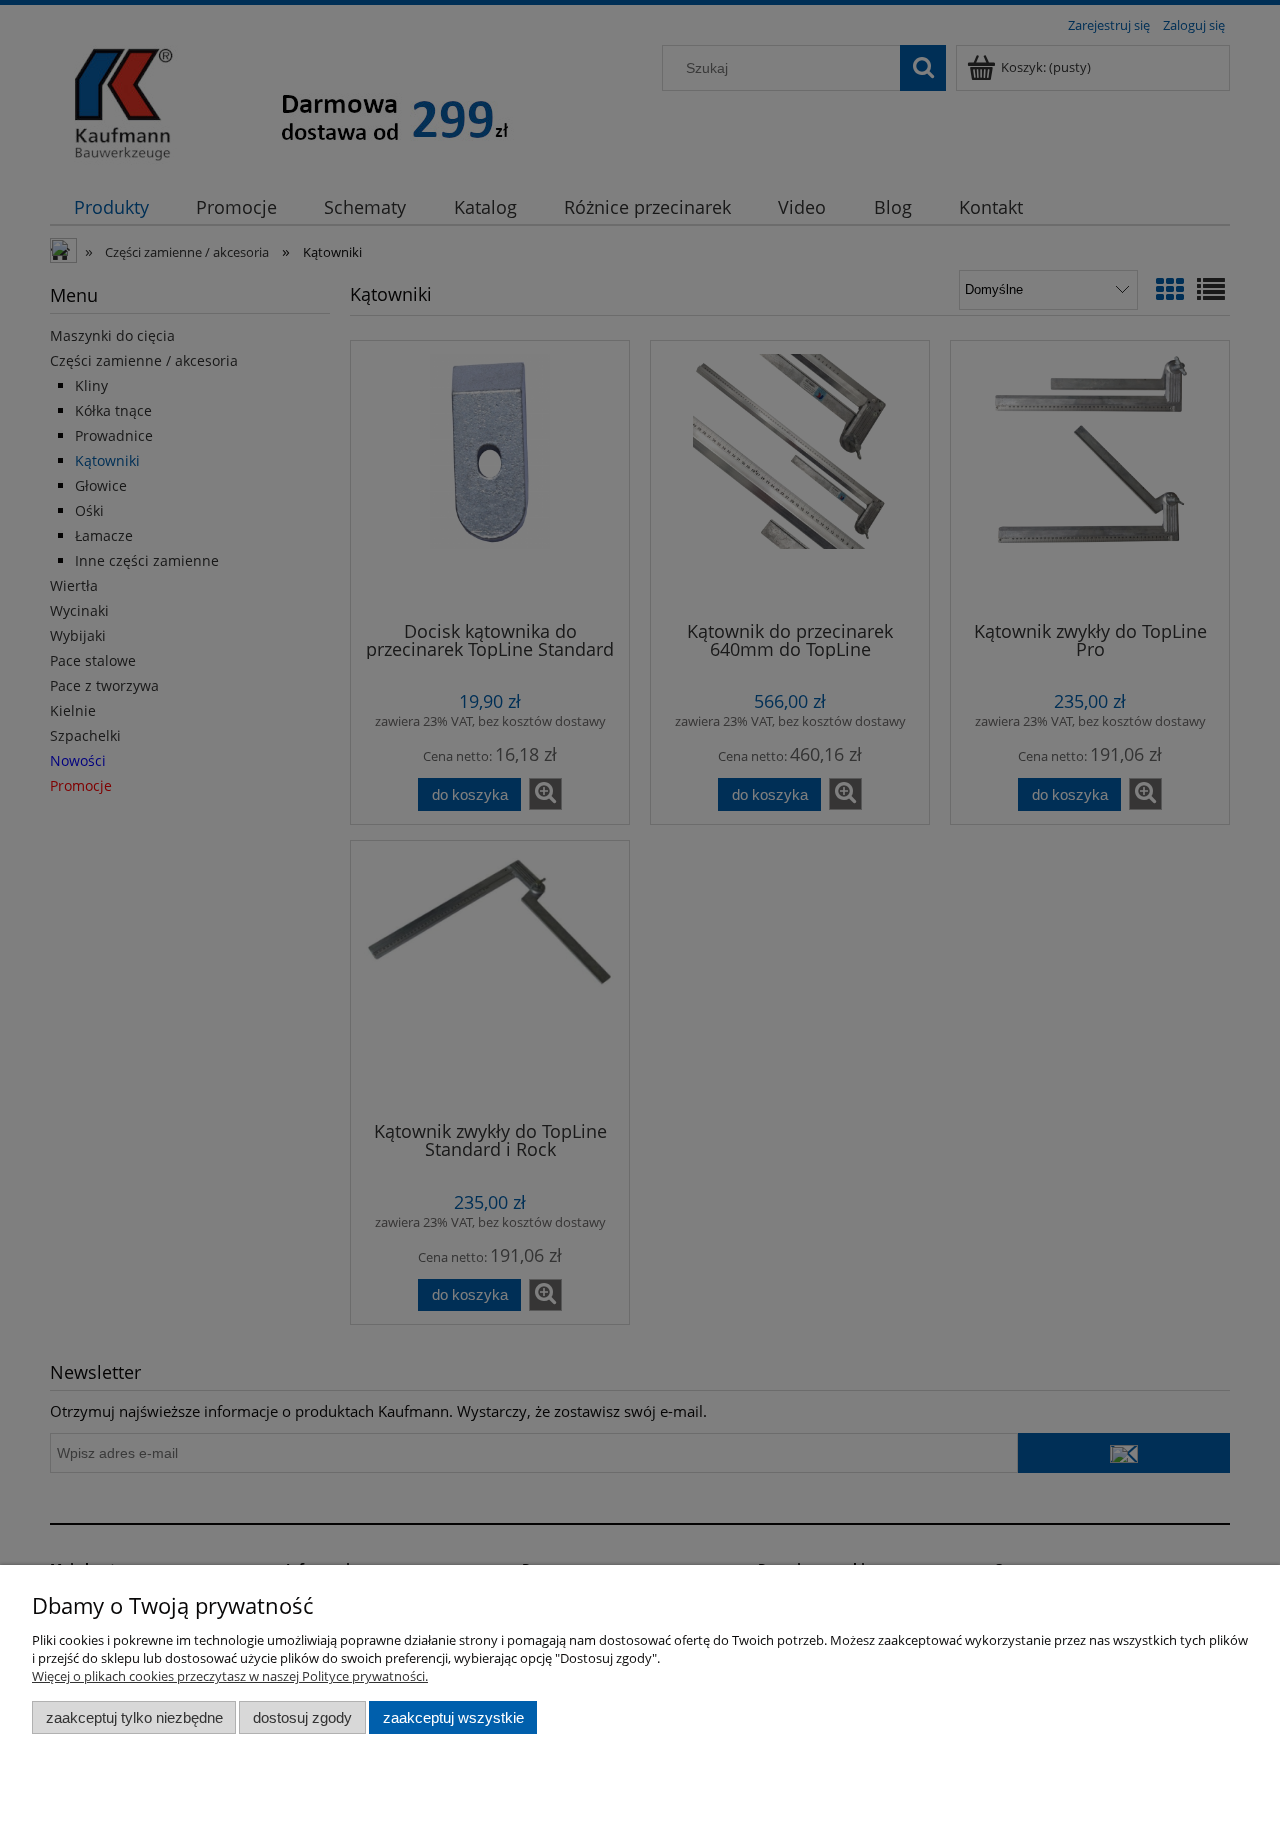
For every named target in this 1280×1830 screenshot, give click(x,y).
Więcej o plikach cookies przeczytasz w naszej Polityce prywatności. (230, 1676)
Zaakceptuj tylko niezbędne (134, 1717)
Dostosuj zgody (302, 1717)
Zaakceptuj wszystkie (453, 1717)
